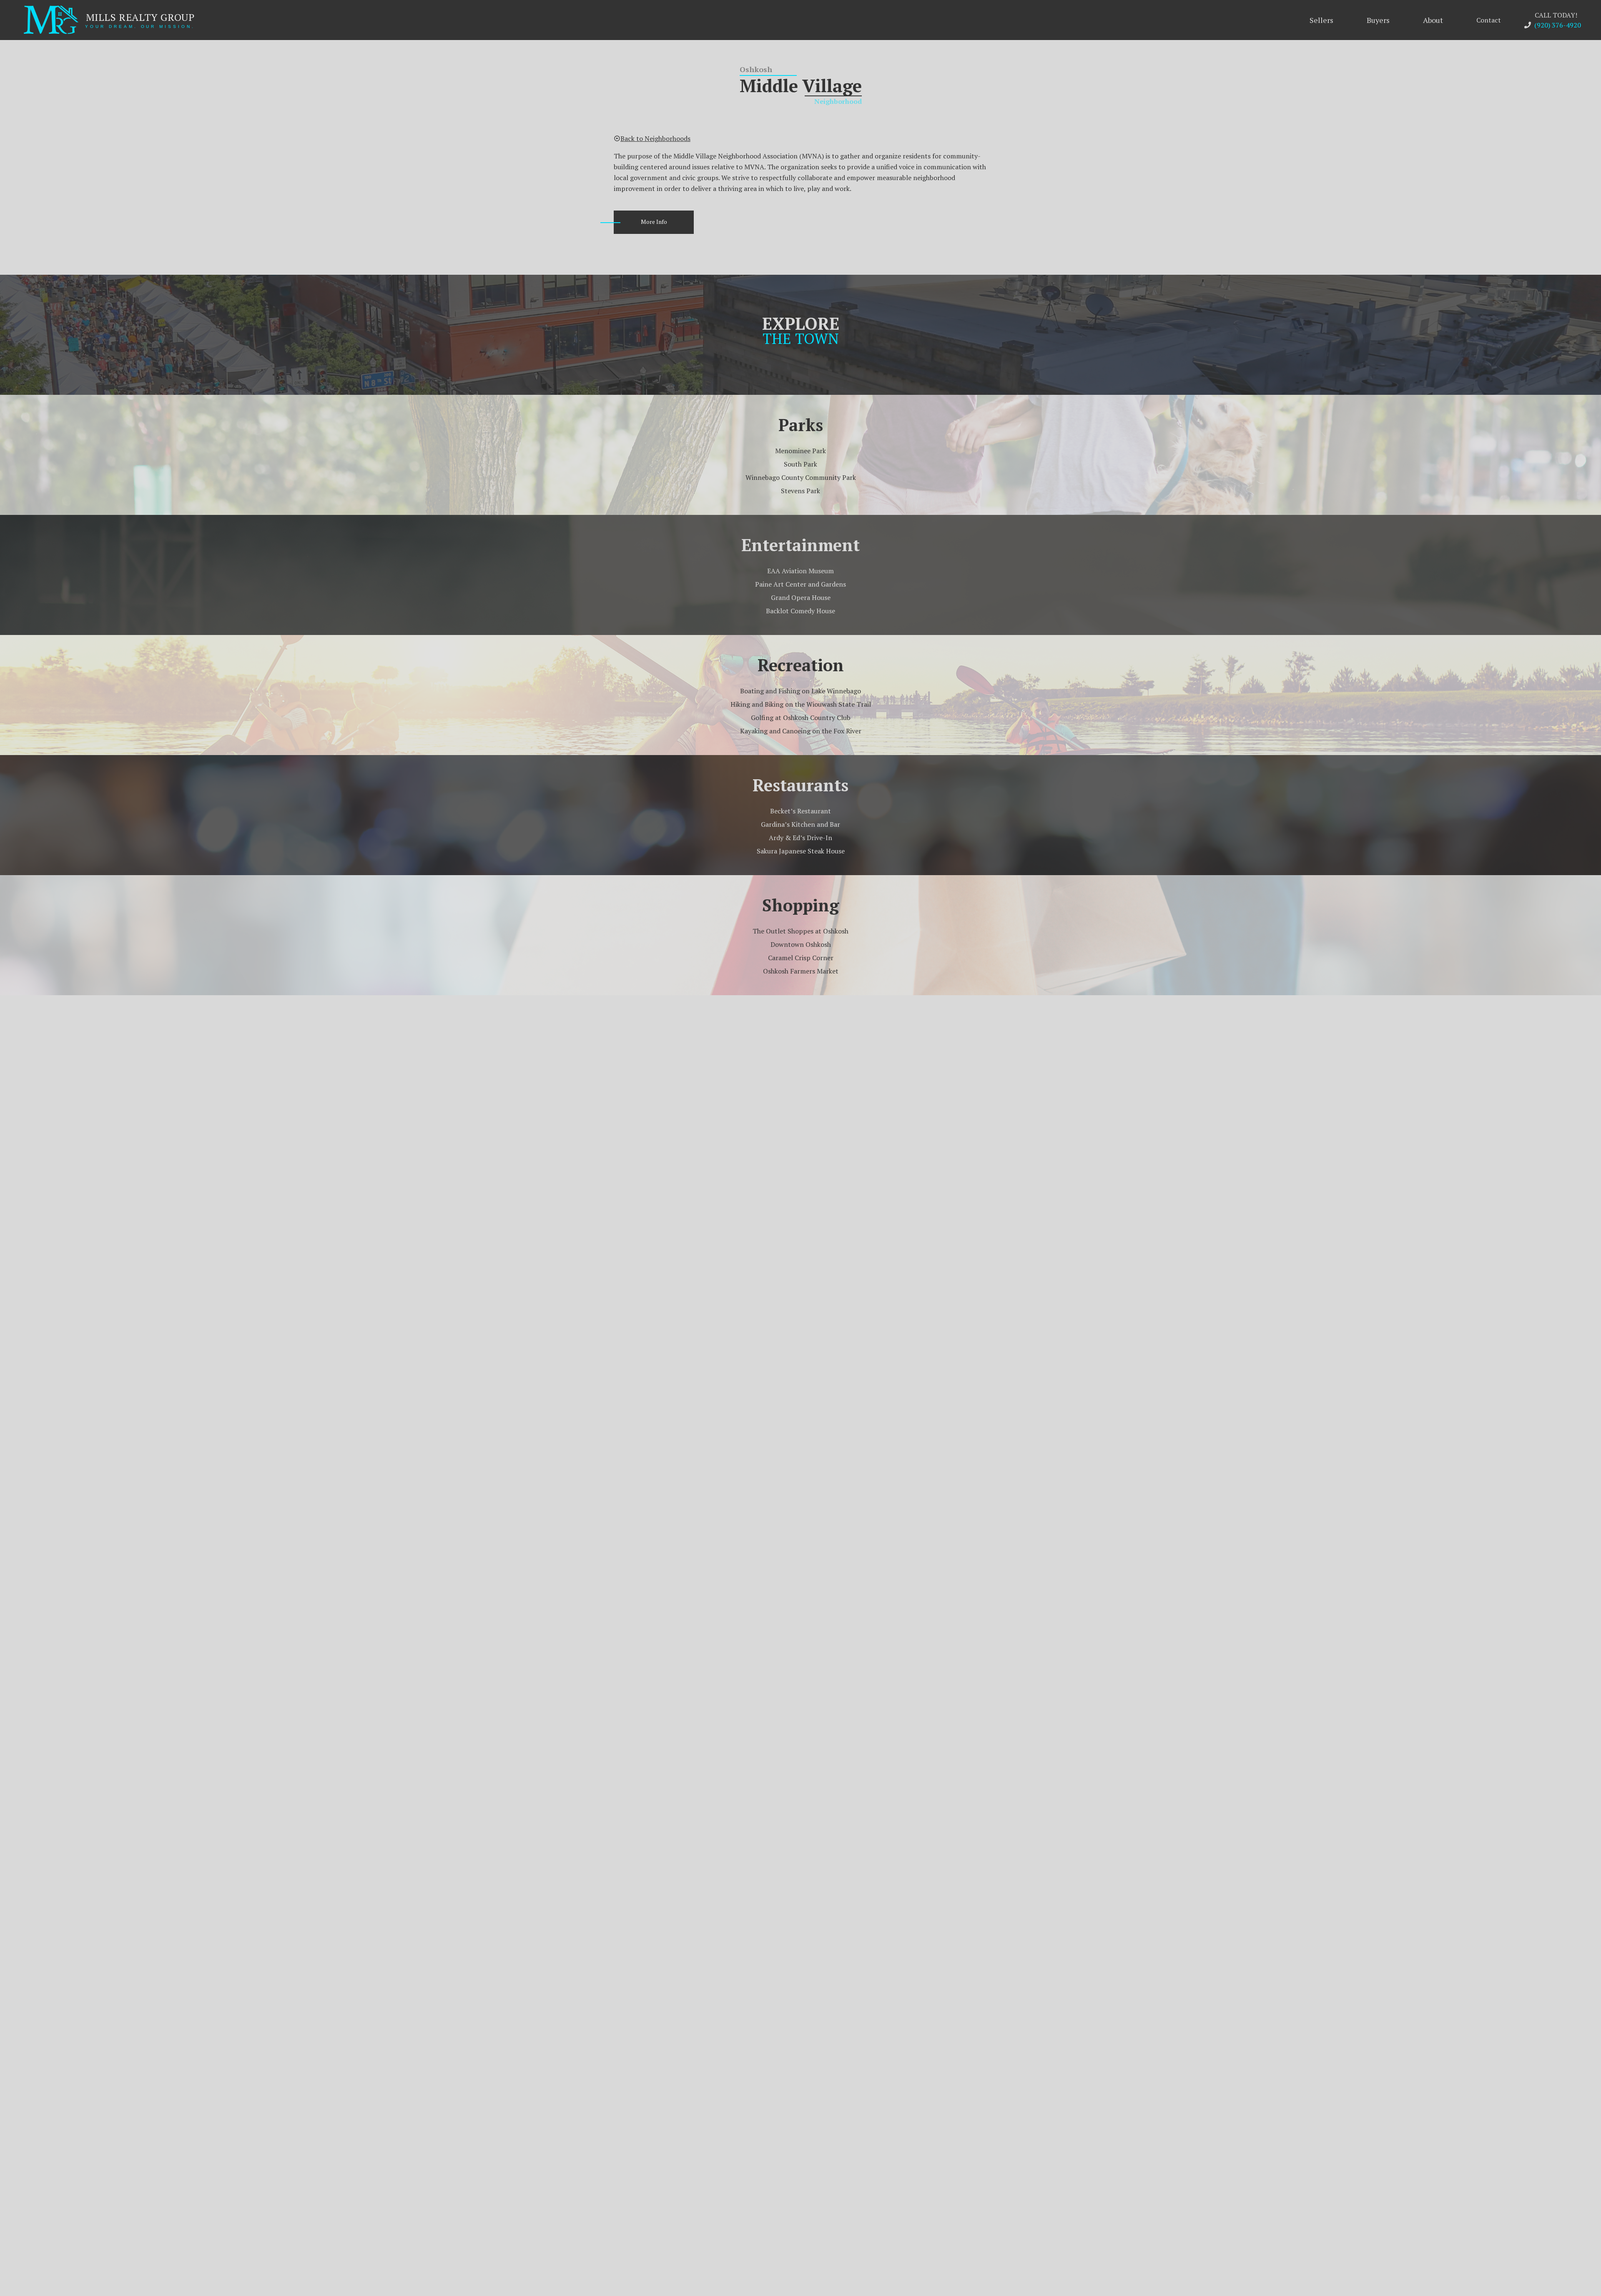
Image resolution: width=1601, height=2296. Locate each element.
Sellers (1321, 20)
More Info (654, 222)
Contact (1489, 20)
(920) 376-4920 (1558, 25)
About (1433, 20)
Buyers (1378, 20)
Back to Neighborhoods (655, 138)
